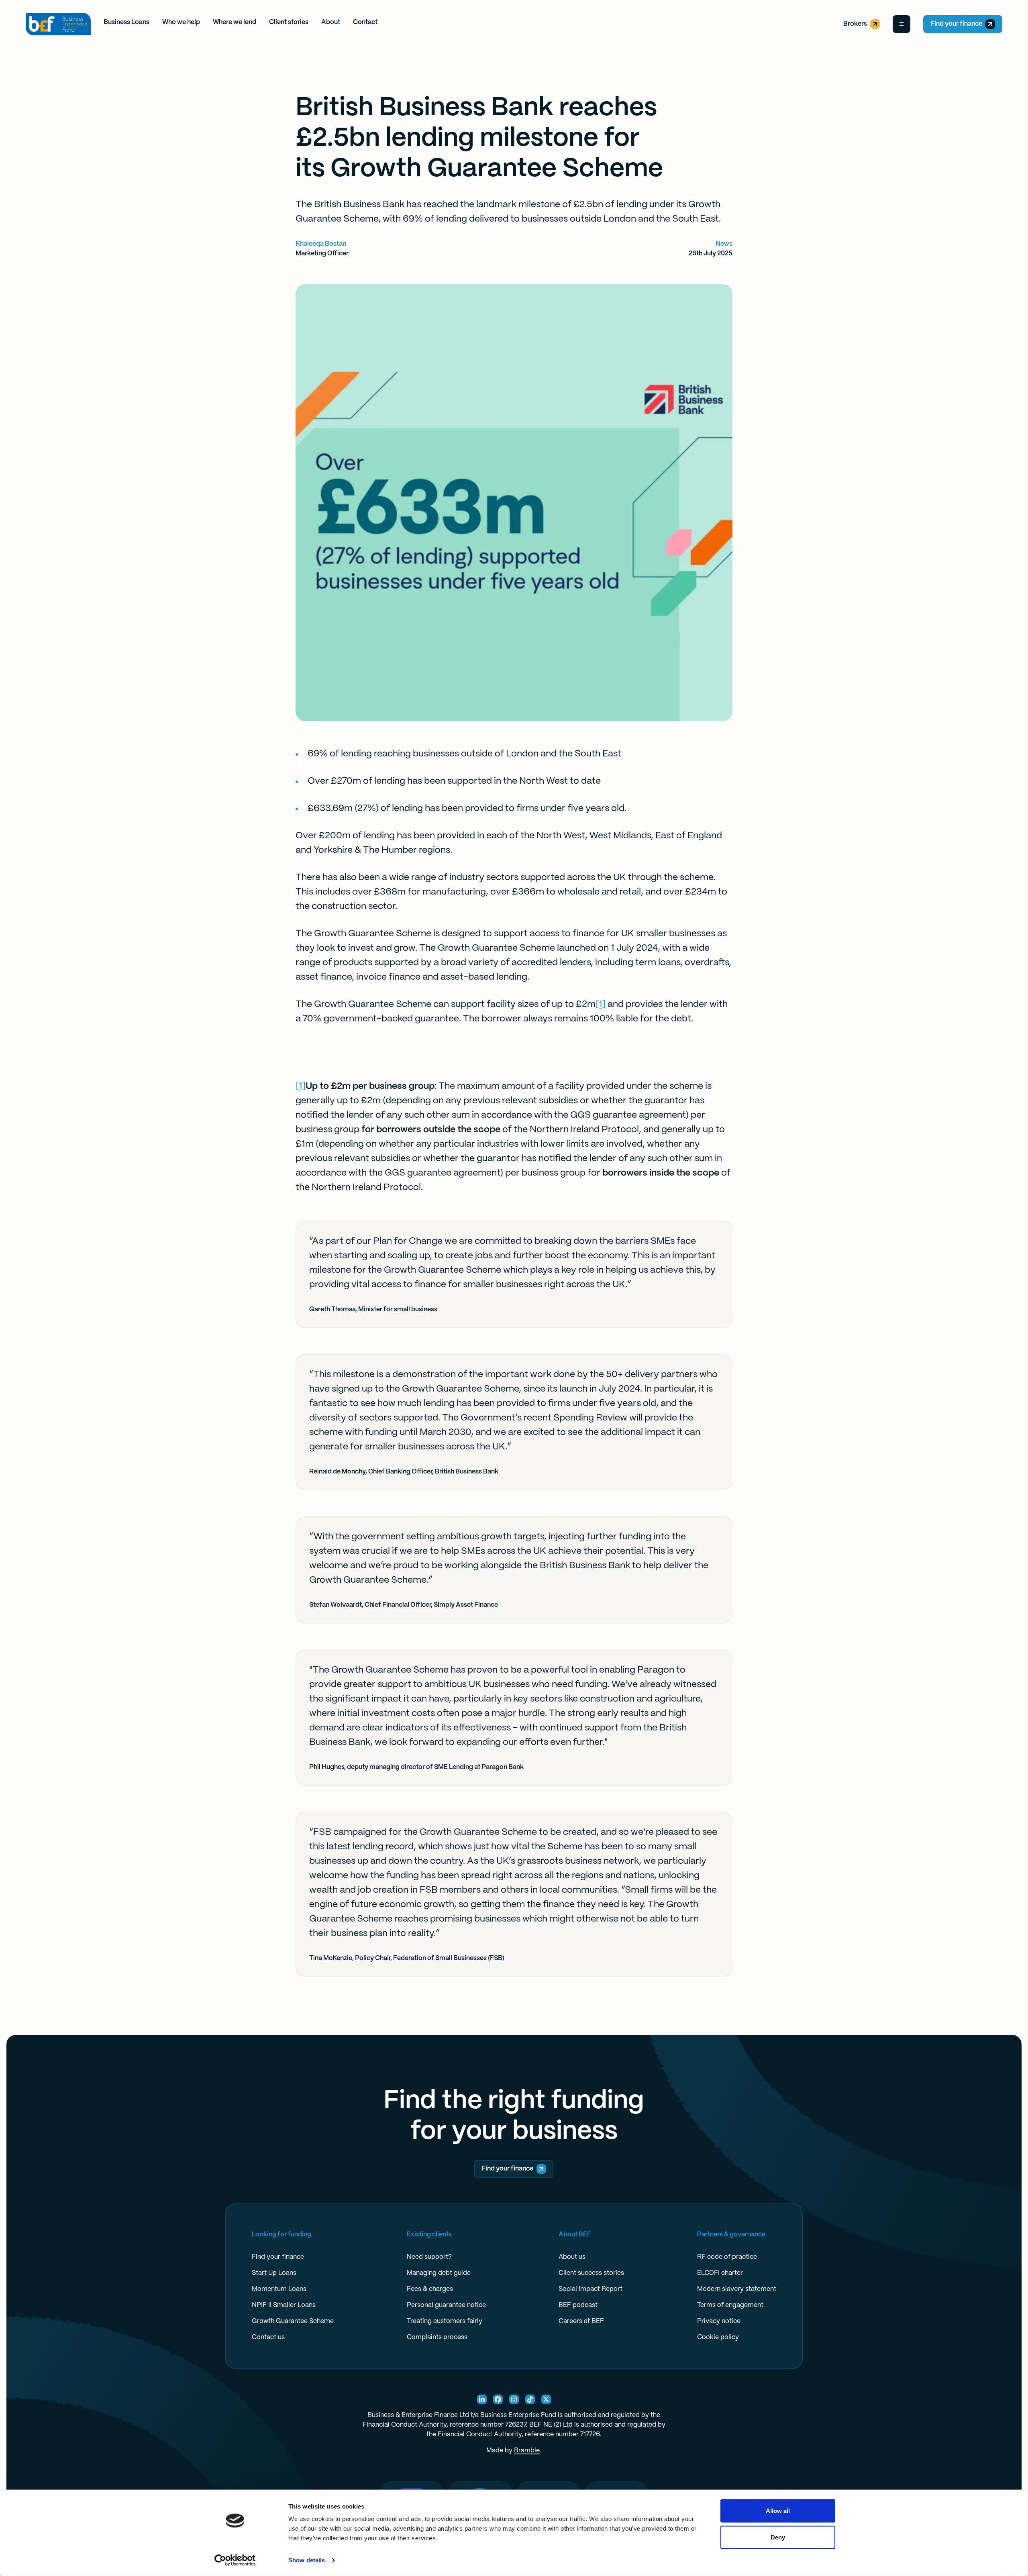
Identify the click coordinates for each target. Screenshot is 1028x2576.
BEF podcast (578, 2305)
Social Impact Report (590, 2289)
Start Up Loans (274, 2273)
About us (572, 2257)
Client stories (289, 22)
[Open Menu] (902, 24)
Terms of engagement (730, 2305)
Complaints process (437, 2337)
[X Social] (546, 2399)
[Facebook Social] (498, 2399)
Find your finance (956, 24)
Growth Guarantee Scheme (293, 2321)
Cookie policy (718, 2337)
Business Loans (126, 22)
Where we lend (235, 22)
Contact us (268, 2337)
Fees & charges (430, 2289)
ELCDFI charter (720, 2273)
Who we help (181, 22)
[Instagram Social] (514, 2399)
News (724, 244)
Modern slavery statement (737, 2289)
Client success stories (591, 2273)
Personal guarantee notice (446, 2305)
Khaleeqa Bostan (321, 244)
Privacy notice (719, 2321)
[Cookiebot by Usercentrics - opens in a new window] (235, 2560)
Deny (778, 2537)
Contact (365, 22)
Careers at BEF (581, 2321)
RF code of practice (727, 2257)
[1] (601, 1005)
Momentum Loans (279, 2289)
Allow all (778, 2511)
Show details (307, 2560)
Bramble (527, 2451)
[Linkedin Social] (482, 2399)
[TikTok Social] (530, 2399)
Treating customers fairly (445, 2321)
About (331, 22)
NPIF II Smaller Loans (284, 2305)
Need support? (429, 2257)
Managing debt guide (439, 2273)
